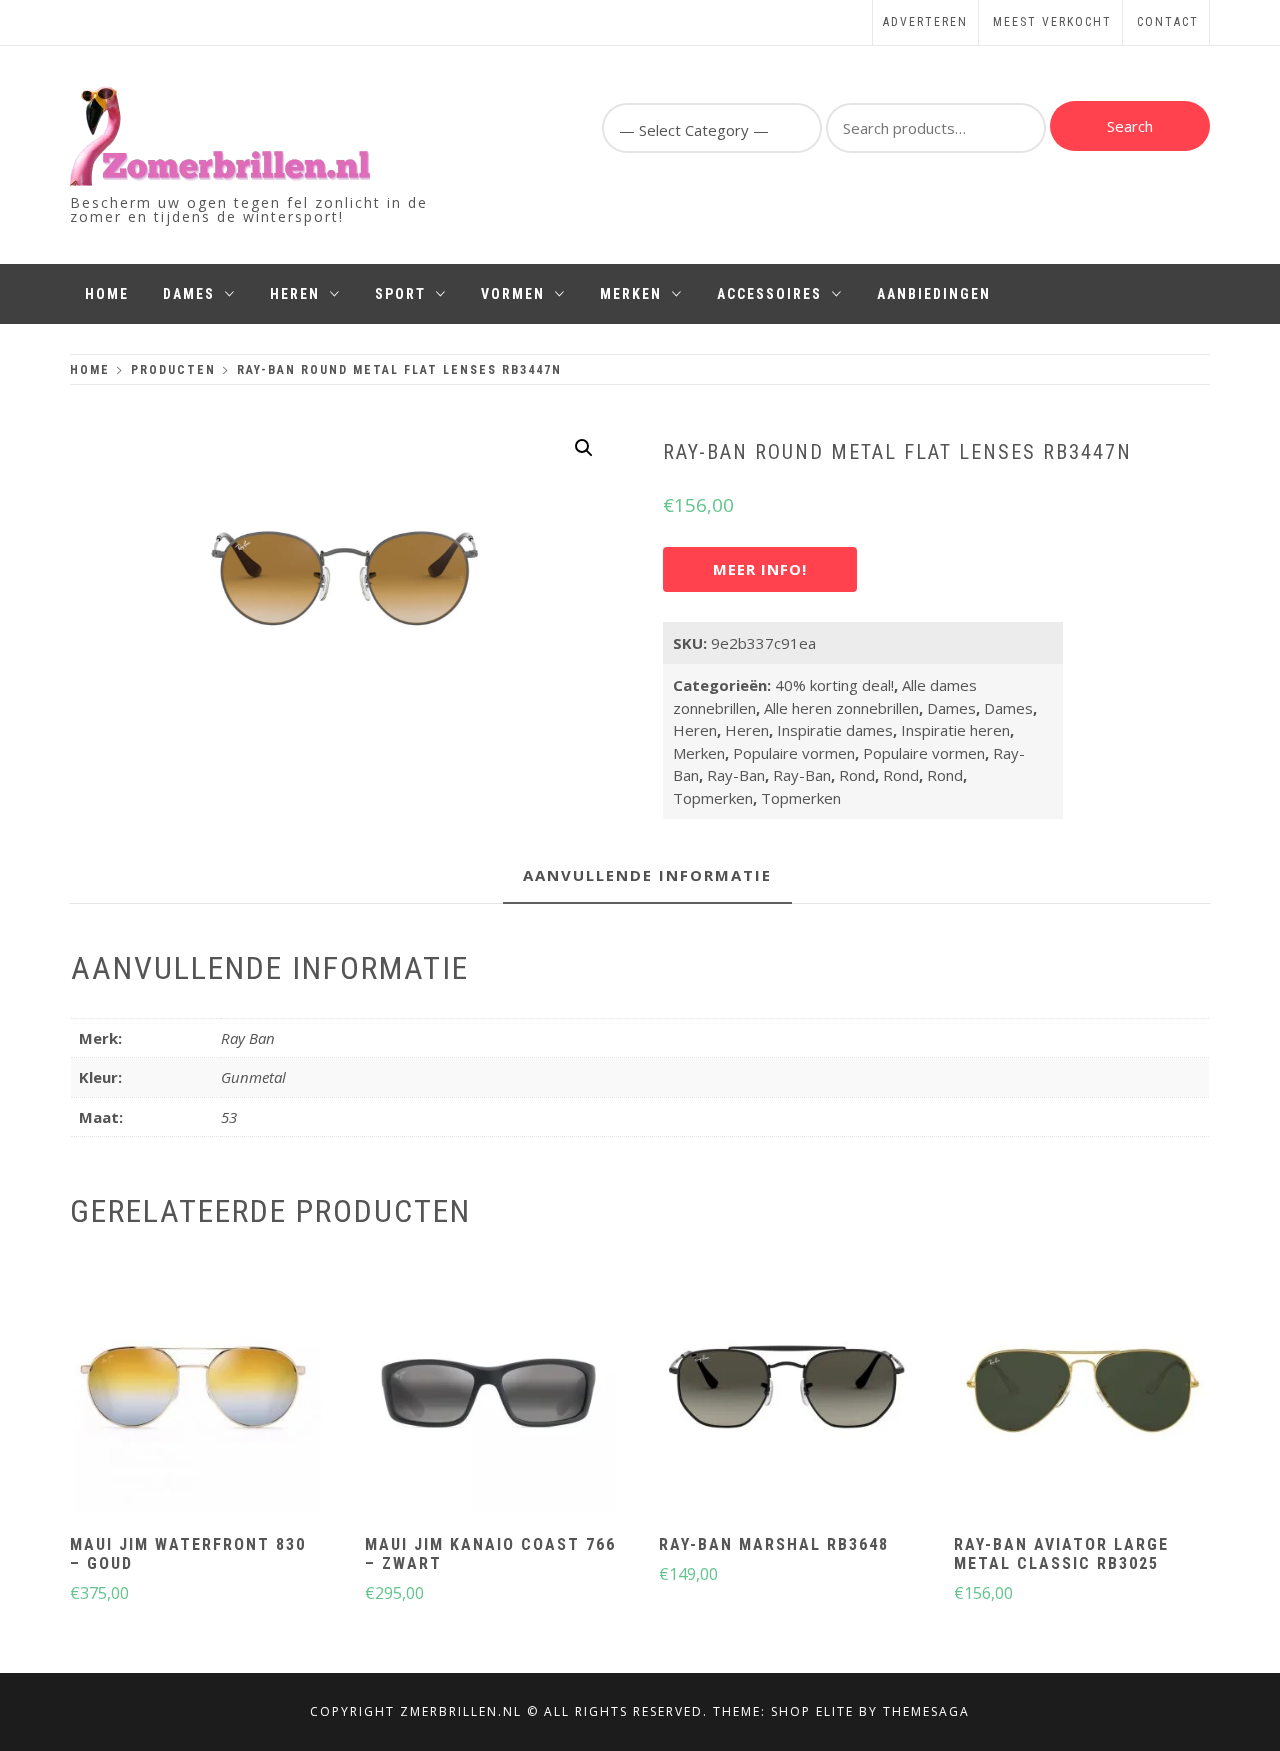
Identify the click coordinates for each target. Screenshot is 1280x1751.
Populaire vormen (794, 753)
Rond (857, 775)
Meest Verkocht (1052, 22)
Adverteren (925, 22)
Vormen (513, 294)
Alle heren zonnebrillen (841, 708)
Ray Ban (248, 1038)
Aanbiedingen (934, 294)
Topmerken (713, 798)
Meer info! (760, 569)
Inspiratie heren (955, 730)
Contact (1168, 22)
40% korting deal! (834, 685)
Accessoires (769, 294)
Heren (295, 294)
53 (229, 1117)
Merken (631, 294)
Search (1130, 126)
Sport (400, 294)
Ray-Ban (736, 775)
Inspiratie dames (835, 730)
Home (107, 294)
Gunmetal (253, 1077)
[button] (584, 448)
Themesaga (926, 1711)
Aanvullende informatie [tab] (647, 875)
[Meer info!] (196, 1389)
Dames (189, 294)
